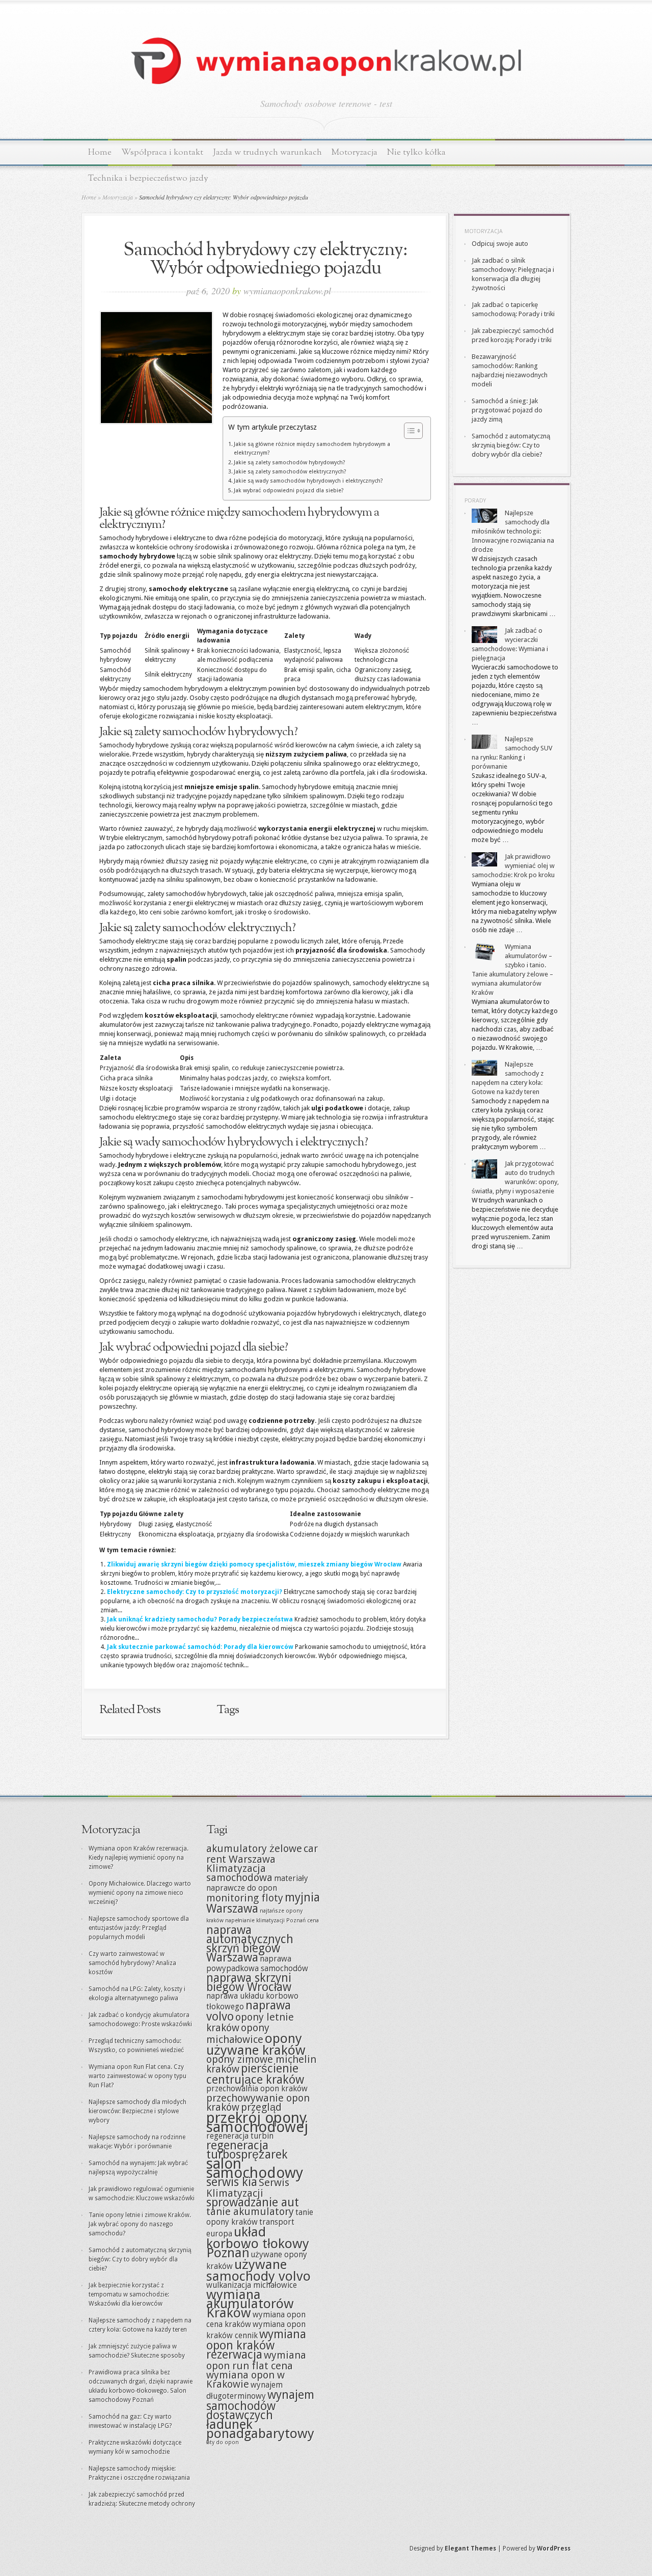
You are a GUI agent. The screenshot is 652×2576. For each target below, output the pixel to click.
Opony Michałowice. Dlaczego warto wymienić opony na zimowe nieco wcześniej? (140, 1893)
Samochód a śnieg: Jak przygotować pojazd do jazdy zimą (507, 410)
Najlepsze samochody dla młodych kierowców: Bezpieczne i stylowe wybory (138, 2111)
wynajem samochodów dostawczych (260, 2405)
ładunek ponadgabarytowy (260, 2429)
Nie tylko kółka (416, 152)
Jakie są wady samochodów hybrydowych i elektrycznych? (308, 481)
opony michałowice (238, 2034)
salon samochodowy (255, 2168)
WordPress (554, 2549)
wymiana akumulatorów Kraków (250, 2304)
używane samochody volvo (259, 2270)
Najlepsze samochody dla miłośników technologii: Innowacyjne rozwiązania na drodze (513, 531)
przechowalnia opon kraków (257, 2089)
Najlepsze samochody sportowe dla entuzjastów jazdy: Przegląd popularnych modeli (139, 1928)
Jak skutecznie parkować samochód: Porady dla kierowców (200, 1647)
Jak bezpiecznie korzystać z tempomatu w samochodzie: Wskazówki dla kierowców (129, 2294)
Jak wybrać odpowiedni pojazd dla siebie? (289, 491)
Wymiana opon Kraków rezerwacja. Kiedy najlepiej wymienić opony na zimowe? (139, 1858)
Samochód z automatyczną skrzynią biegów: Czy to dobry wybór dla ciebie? (511, 445)
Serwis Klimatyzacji (248, 2188)
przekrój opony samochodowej (257, 2122)
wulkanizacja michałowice (252, 2285)
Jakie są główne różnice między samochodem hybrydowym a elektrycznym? (312, 449)
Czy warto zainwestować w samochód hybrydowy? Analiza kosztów (132, 1963)
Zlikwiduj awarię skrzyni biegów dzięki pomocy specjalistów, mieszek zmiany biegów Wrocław (254, 1564)
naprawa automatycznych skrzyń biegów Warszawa (250, 1944)
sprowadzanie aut (253, 2202)
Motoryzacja (355, 152)
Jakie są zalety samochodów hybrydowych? (290, 463)
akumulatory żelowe (254, 1849)
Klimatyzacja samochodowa (239, 1873)
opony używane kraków (256, 2044)
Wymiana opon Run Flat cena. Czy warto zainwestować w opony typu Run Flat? (138, 2076)
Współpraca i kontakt (162, 152)
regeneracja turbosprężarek (247, 2150)
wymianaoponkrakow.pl (287, 291)
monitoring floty (245, 1898)
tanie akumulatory (250, 2211)
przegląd (261, 2107)
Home (100, 152)
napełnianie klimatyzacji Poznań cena (272, 1921)
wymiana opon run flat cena (256, 2360)
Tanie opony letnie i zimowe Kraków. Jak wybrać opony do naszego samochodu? (140, 2224)
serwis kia (232, 2182)
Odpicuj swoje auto (500, 244)
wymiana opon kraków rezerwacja (256, 2344)
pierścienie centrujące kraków (255, 2074)
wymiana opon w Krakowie (246, 2379)
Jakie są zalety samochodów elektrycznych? (290, 472)
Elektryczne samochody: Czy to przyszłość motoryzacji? (195, 1592)
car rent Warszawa (262, 1854)
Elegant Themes (470, 2549)
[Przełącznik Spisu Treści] (408, 431)
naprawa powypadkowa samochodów (257, 1964)
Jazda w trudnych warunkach (267, 152)
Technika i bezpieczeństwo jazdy (148, 178)
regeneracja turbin (240, 2136)
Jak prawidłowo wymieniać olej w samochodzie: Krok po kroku (513, 866)
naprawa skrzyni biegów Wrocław (249, 1982)
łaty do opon (223, 2442)
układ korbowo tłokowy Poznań (258, 2242)
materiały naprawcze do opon (257, 1883)
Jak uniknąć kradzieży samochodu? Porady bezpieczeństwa (200, 1619)
